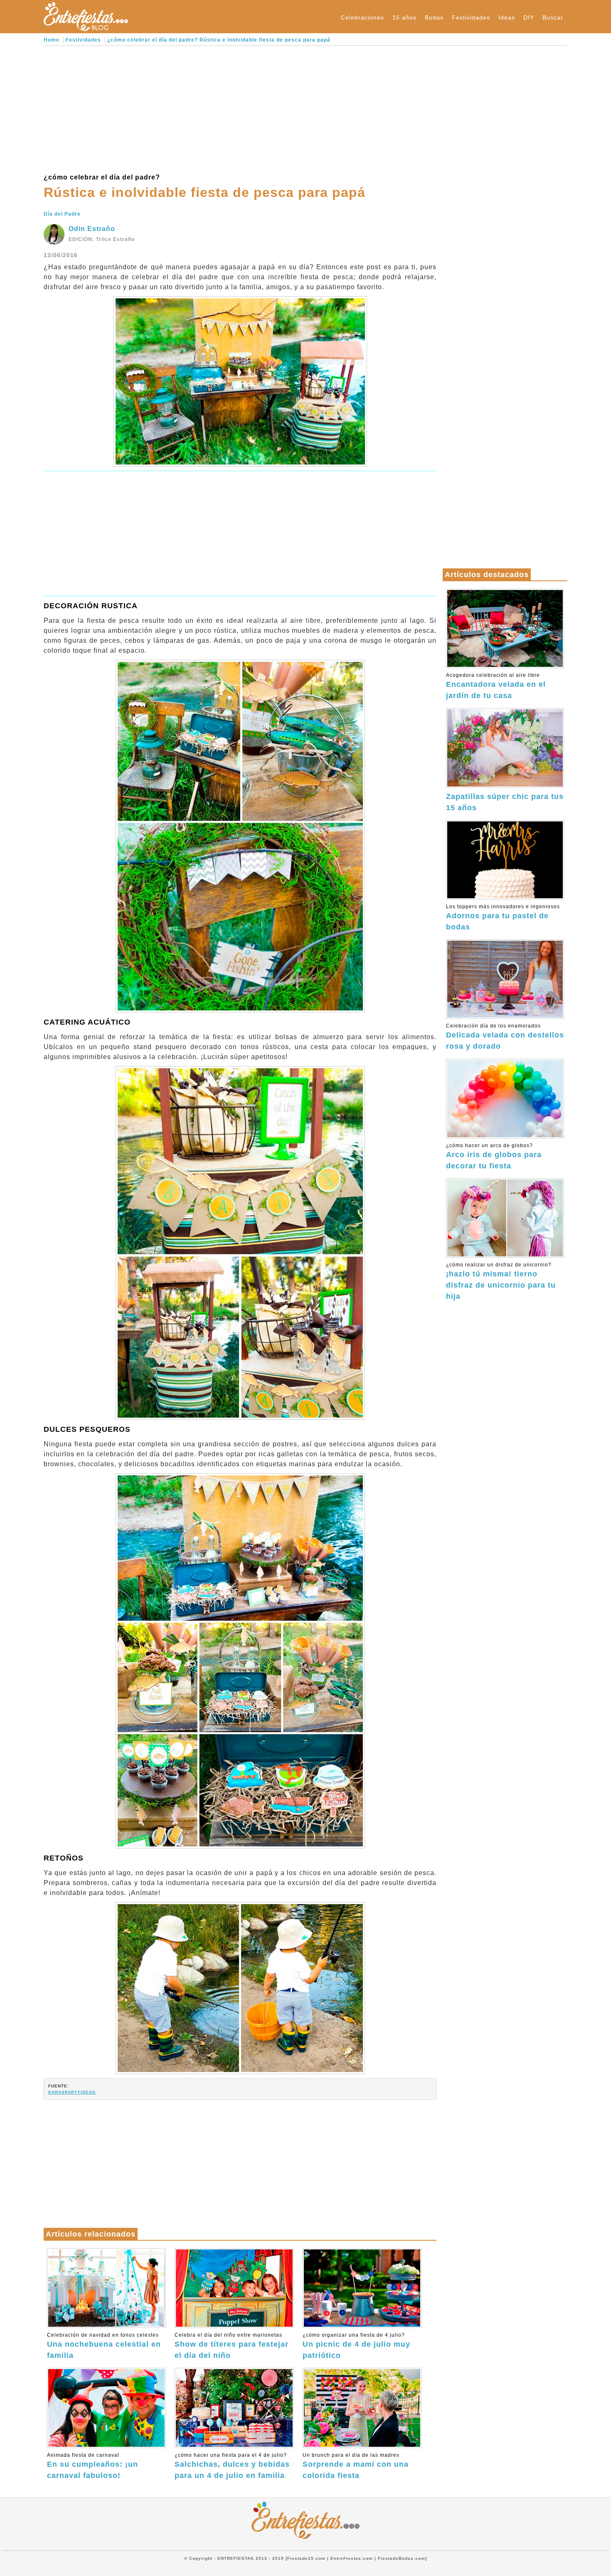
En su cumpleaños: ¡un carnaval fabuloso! (92, 2466)
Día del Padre (62, 214)
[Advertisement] (240, 108)
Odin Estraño (92, 229)
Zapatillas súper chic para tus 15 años (505, 802)
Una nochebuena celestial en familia (104, 2346)
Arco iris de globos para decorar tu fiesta (494, 1156)
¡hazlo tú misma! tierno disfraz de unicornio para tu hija (501, 1281)
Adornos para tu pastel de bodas (503, 917)
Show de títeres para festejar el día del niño (232, 2346)
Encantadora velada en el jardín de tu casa (496, 686)
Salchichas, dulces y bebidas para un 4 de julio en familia (232, 2466)
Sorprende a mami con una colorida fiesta (356, 2466)
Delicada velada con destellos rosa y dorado (505, 1037)
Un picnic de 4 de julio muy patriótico (356, 2346)
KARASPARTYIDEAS (72, 2092)
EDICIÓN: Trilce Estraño (102, 239)
